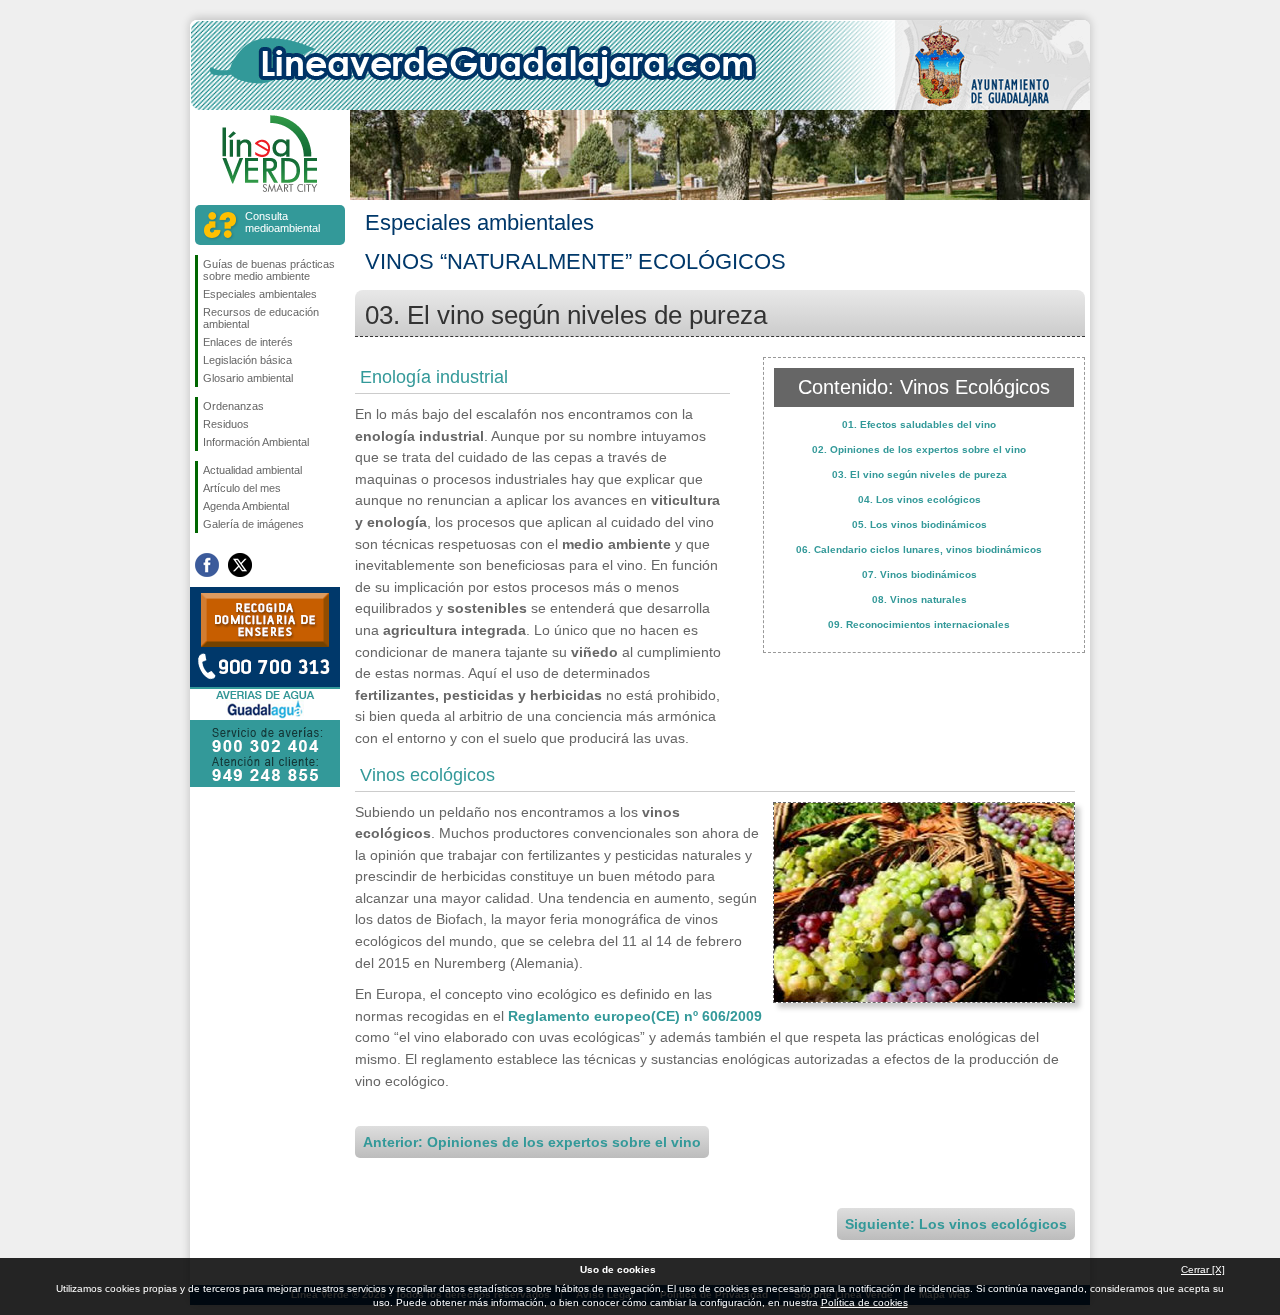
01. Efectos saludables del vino (919, 424)
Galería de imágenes (253, 524)
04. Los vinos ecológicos (919, 499)
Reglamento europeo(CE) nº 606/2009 (635, 1016)
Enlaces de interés (248, 342)
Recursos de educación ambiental (261, 318)
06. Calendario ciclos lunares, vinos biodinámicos (919, 549)
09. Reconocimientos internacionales (919, 624)
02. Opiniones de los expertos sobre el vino (919, 449)
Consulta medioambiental (282, 222)
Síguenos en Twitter (240, 565)
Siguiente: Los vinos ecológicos (956, 1224)
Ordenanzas (233, 406)
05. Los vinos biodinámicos (919, 524)
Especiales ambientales (260, 294)
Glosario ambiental (248, 378)
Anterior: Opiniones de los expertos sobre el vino (532, 1142)
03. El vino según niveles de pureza (919, 474)
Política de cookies (864, 1302)
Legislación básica (247, 360)
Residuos (226, 424)
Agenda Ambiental (246, 506)
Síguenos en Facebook (207, 565)
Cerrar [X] (1203, 1269)
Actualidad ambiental (252, 470)
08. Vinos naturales (919, 599)
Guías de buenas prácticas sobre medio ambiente (269, 270)
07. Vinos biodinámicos (919, 574)
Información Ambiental (256, 442)
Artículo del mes (242, 488)
